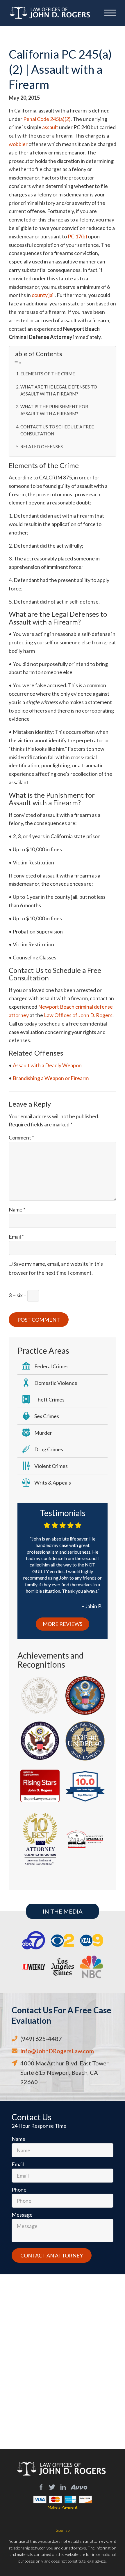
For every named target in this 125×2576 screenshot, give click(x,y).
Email (16, 1237)
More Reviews (63, 1624)
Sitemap (63, 2530)
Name (17, 1209)
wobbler (18, 144)
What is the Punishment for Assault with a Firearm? (54, 410)
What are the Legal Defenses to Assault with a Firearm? (59, 390)
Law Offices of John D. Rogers (78, 1015)
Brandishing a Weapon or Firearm (50, 1078)
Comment (21, 1137)
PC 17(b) (77, 236)
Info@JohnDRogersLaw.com (57, 2051)
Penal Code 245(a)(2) (47, 119)
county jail (43, 295)
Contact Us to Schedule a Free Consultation (57, 430)
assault (51, 127)
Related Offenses (42, 446)
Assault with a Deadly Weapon (47, 1065)
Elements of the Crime (48, 374)
